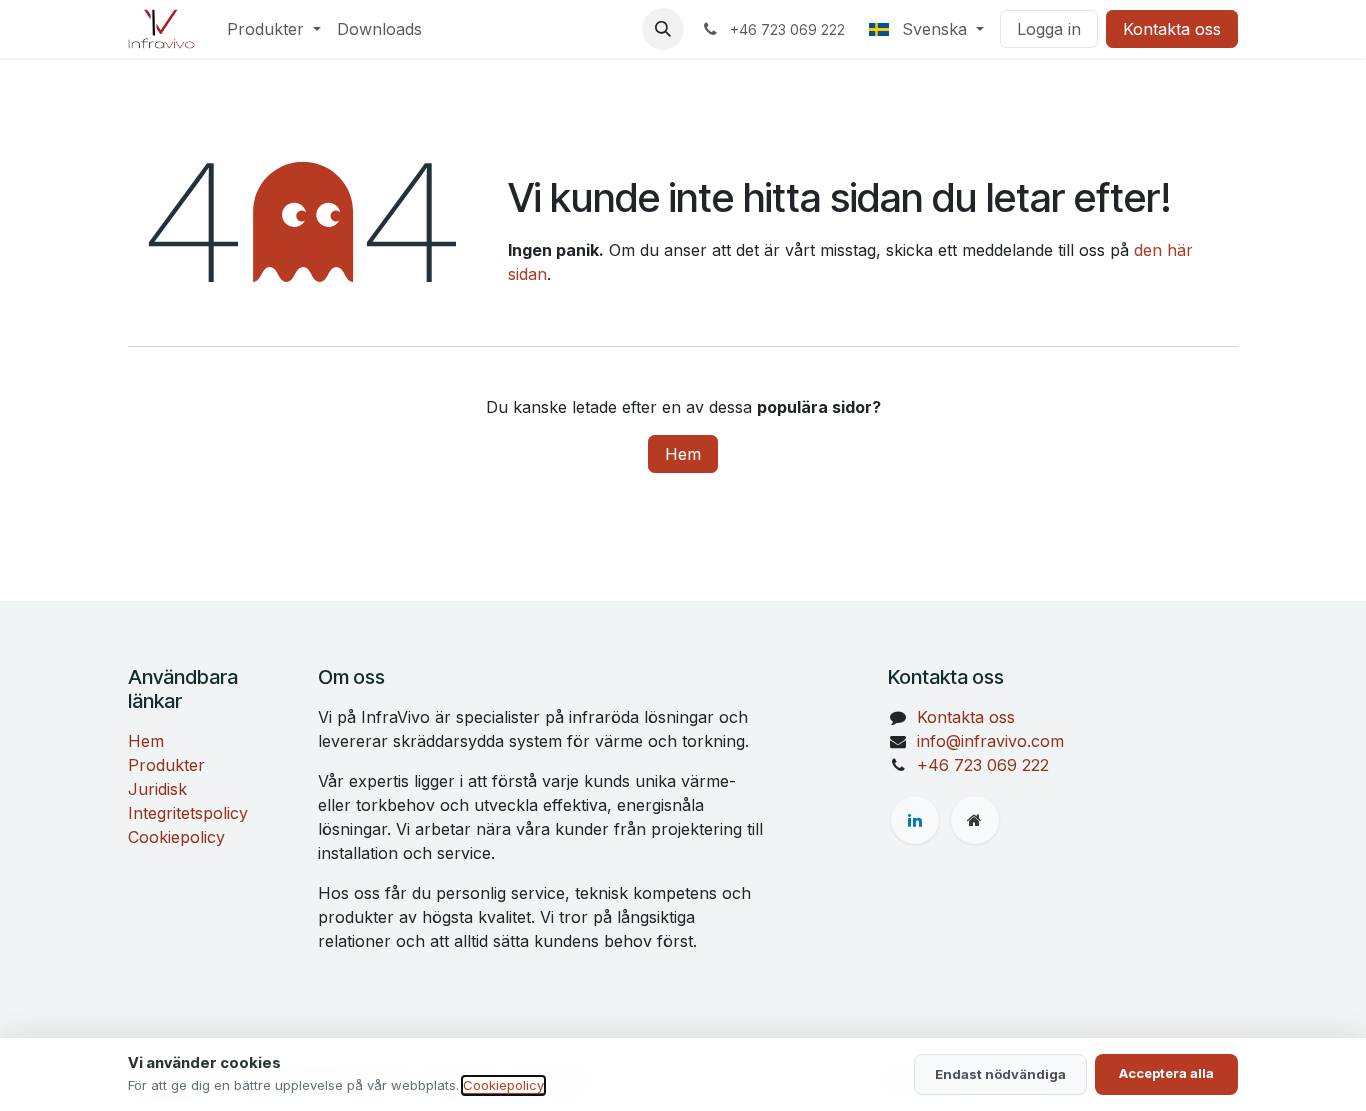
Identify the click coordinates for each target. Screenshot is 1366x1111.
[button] (663, 29)
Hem (683, 454)
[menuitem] (274, 29)
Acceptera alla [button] (1166, 1073)
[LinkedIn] (915, 820)
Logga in (1049, 29)
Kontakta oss (1172, 29)
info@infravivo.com (990, 741)
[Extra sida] (975, 820)
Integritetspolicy (188, 813)
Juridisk (157, 789)
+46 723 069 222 (983, 765)
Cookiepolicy (176, 837)
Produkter (166, 765)
